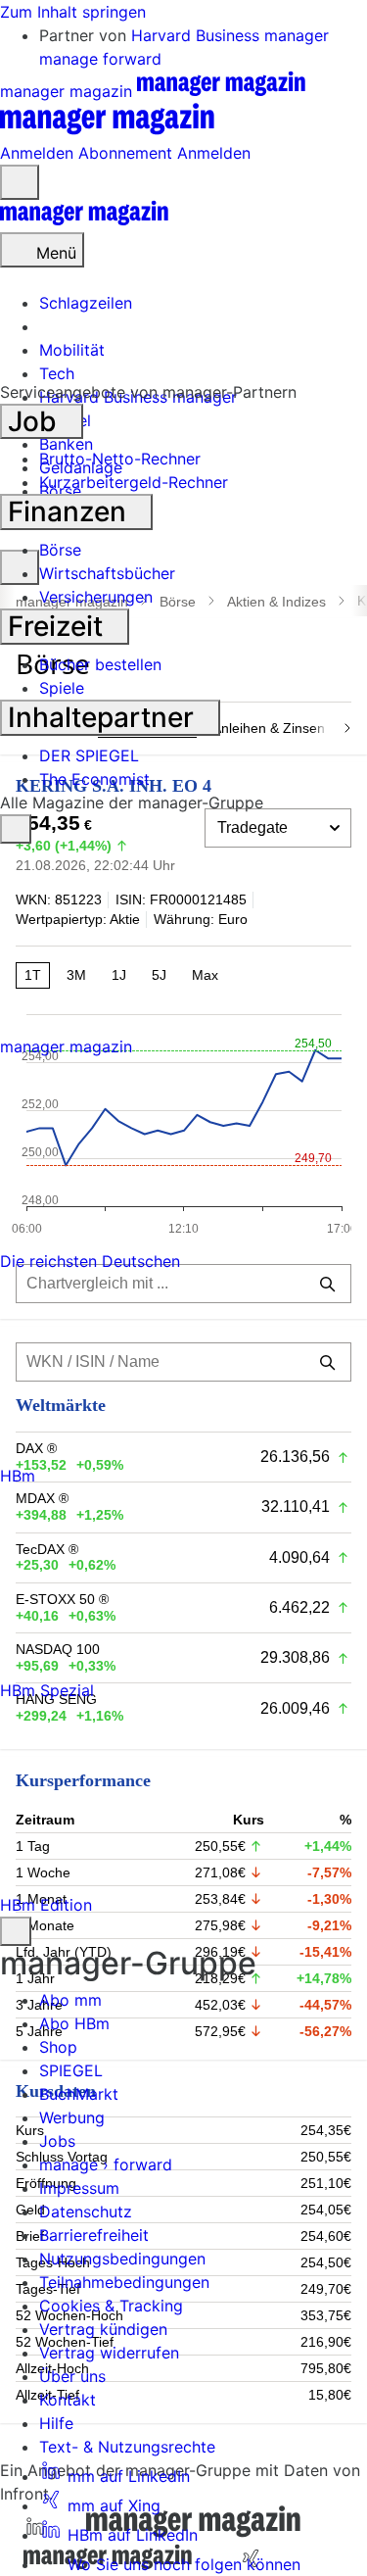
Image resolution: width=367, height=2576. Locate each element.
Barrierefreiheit (94, 2235)
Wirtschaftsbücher (107, 573)
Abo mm (70, 2000)
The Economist (94, 779)
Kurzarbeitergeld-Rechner (134, 482)
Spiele (62, 688)
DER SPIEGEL (89, 755)
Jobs (57, 2141)
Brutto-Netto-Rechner (120, 459)
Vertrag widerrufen (109, 2353)
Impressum (79, 2188)
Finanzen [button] (70, 511)
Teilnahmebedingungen (124, 2282)
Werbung (72, 2117)
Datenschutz (86, 2211)
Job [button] (36, 421)
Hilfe (56, 2423)
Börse (60, 550)
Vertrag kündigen (103, 2329)
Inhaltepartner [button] (104, 717)
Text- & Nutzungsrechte (127, 2447)
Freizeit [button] (59, 626)
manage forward (100, 59)
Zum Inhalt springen (73, 12)
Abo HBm (74, 2023)
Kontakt (68, 2400)
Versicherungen (96, 597)
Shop (58, 2047)
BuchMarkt (79, 2094)
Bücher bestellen (100, 664)
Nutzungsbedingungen (122, 2259)
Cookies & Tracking (111, 2306)
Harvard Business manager (230, 35)
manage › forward (106, 2164)
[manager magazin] (84, 220)
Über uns (72, 2376)
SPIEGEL (71, 2070)
